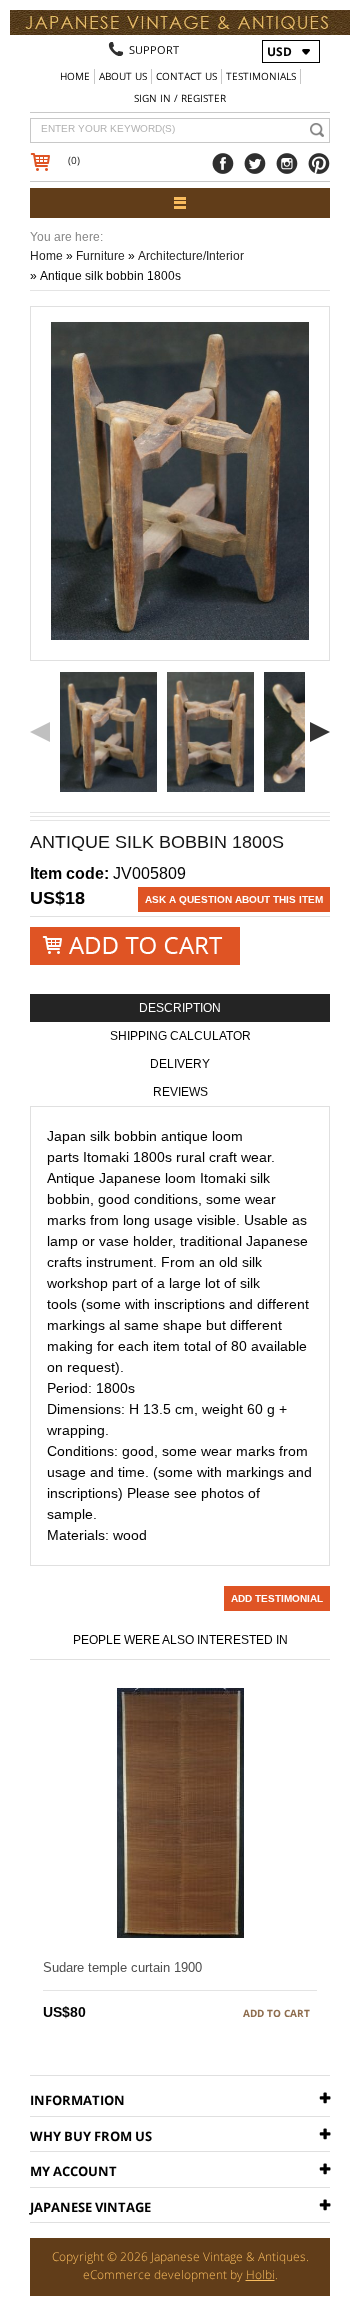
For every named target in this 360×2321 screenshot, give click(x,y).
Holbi (260, 2274)
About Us (123, 76)
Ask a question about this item (234, 899)
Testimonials (261, 76)
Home (75, 76)
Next (320, 732)
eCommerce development (155, 2274)
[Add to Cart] (276, 2013)
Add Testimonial (277, 1598)
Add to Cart (135, 946)
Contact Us (186, 76)
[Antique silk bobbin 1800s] (108, 732)
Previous (40, 732)
